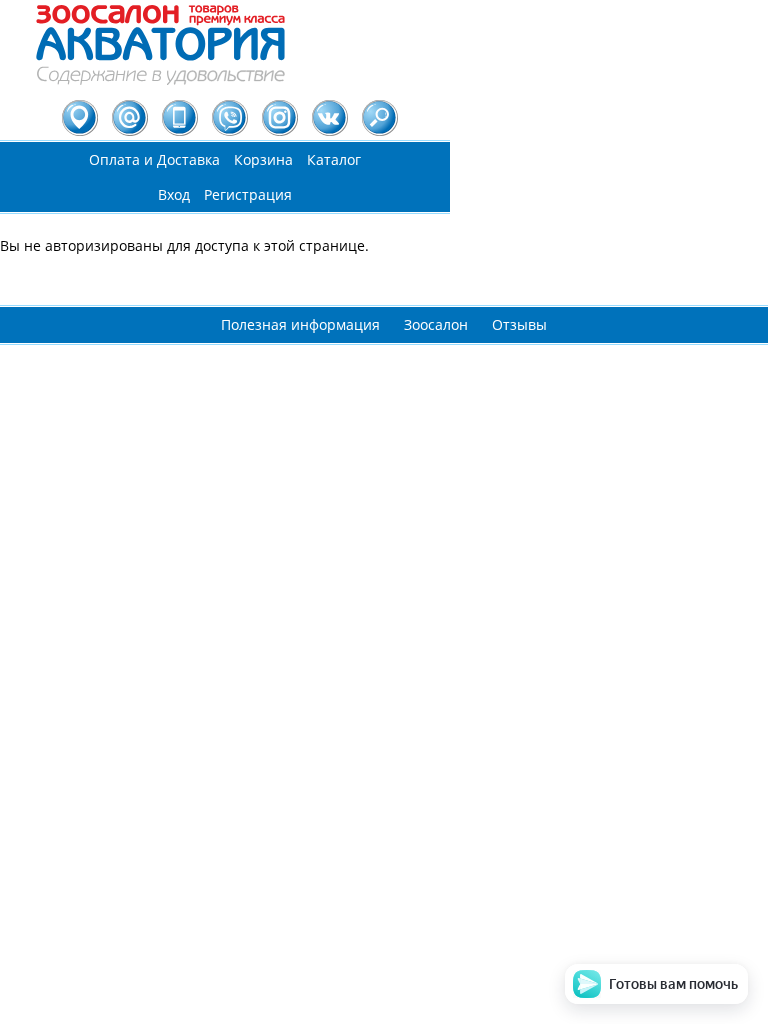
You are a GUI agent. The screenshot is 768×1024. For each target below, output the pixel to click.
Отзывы (519, 324)
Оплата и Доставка (154, 159)
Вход (174, 194)
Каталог (334, 159)
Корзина (263, 159)
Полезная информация (300, 324)
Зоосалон (436, 324)
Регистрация (248, 194)
